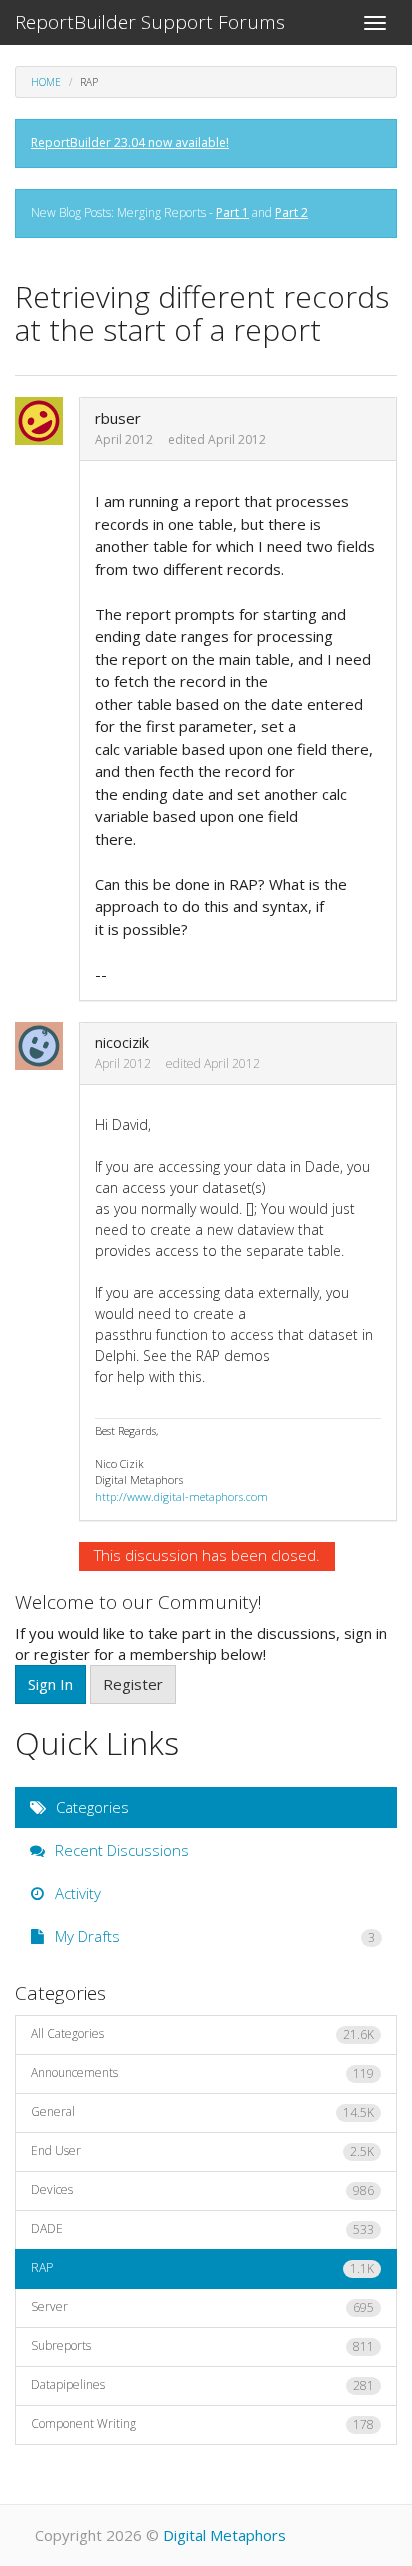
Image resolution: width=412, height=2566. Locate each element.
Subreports (202, 2346)
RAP (202, 2268)
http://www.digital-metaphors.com (181, 1496)
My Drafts (213, 1936)
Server (202, 2307)
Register (133, 1684)
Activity (76, 1893)
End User (202, 2151)
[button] (45, 421)
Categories (90, 1807)
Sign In (50, 1684)
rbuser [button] (118, 418)
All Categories (202, 2034)
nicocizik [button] (122, 1042)
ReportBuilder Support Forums (150, 22)
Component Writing (202, 2424)
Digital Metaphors (224, 2535)
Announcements (202, 2073)
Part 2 (291, 212)
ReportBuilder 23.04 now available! (130, 142)
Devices (202, 2190)
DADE (202, 2229)
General (202, 2112)
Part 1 (232, 212)
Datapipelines (202, 2385)
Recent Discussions (120, 1850)
